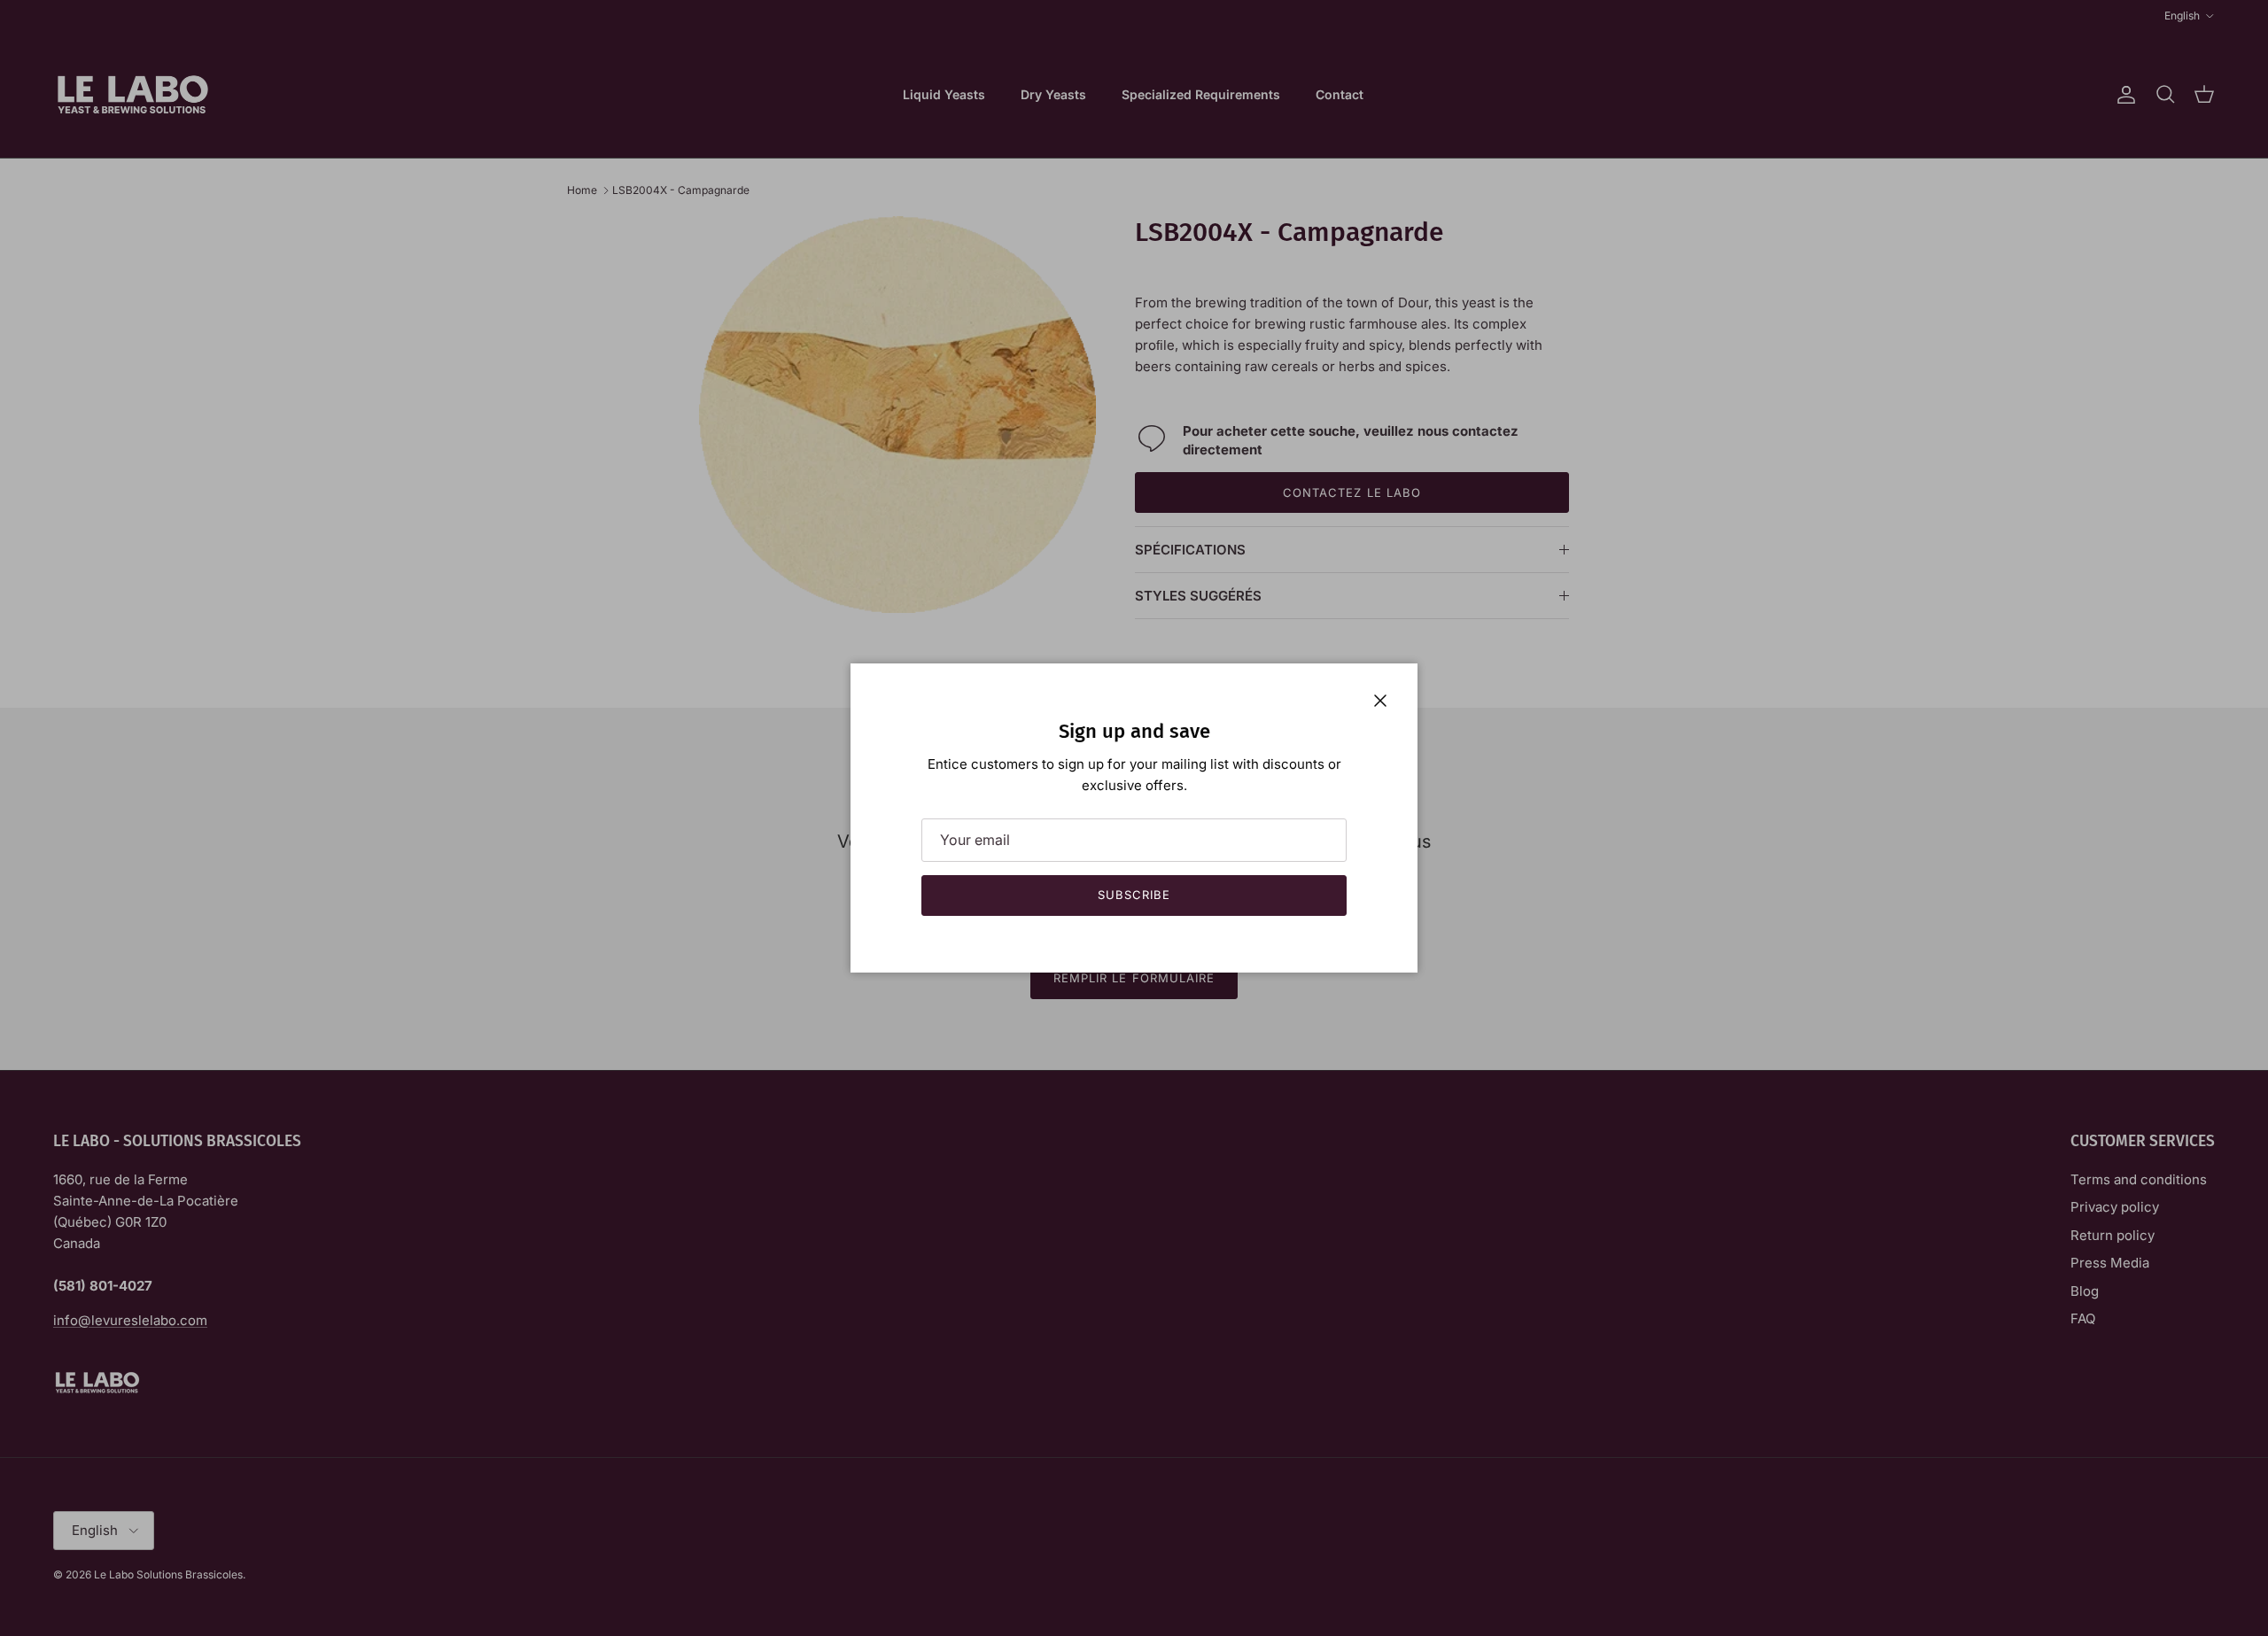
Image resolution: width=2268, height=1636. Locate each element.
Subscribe (1134, 895)
